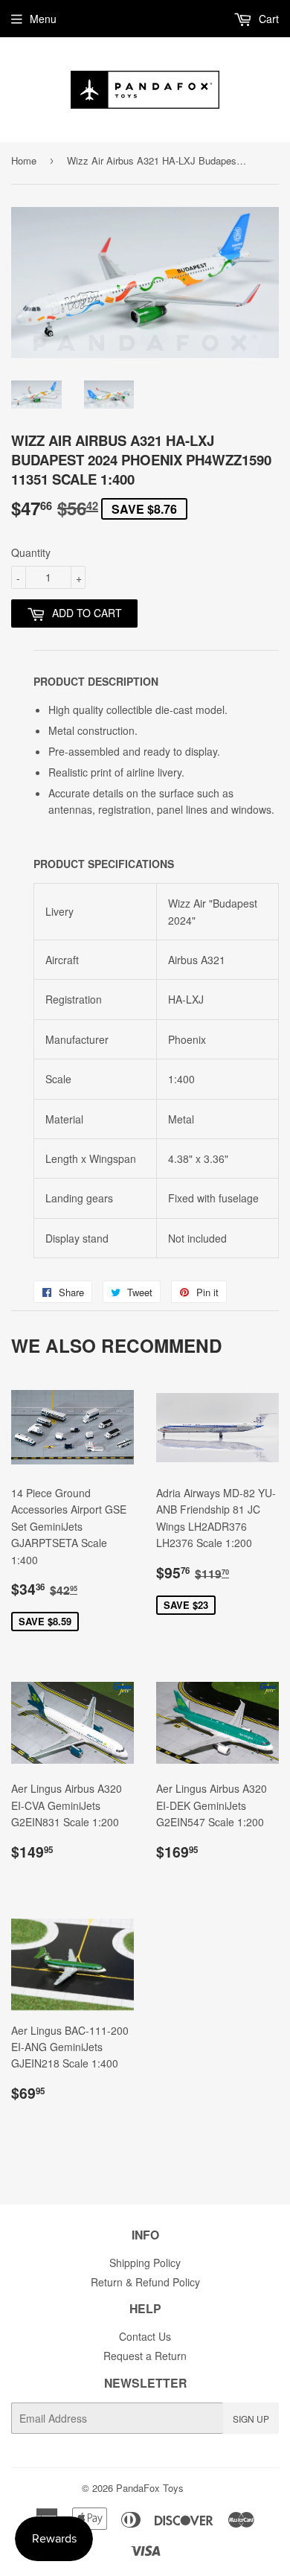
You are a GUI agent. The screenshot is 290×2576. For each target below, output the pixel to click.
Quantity (31, 552)
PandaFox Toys (150, 2488)
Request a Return (145, 2356)
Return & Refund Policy (145, 2282)
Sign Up (251, 2419)
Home (24, 160)
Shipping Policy (145, 2263)
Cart (267, 19)
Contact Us (145, 2336)
